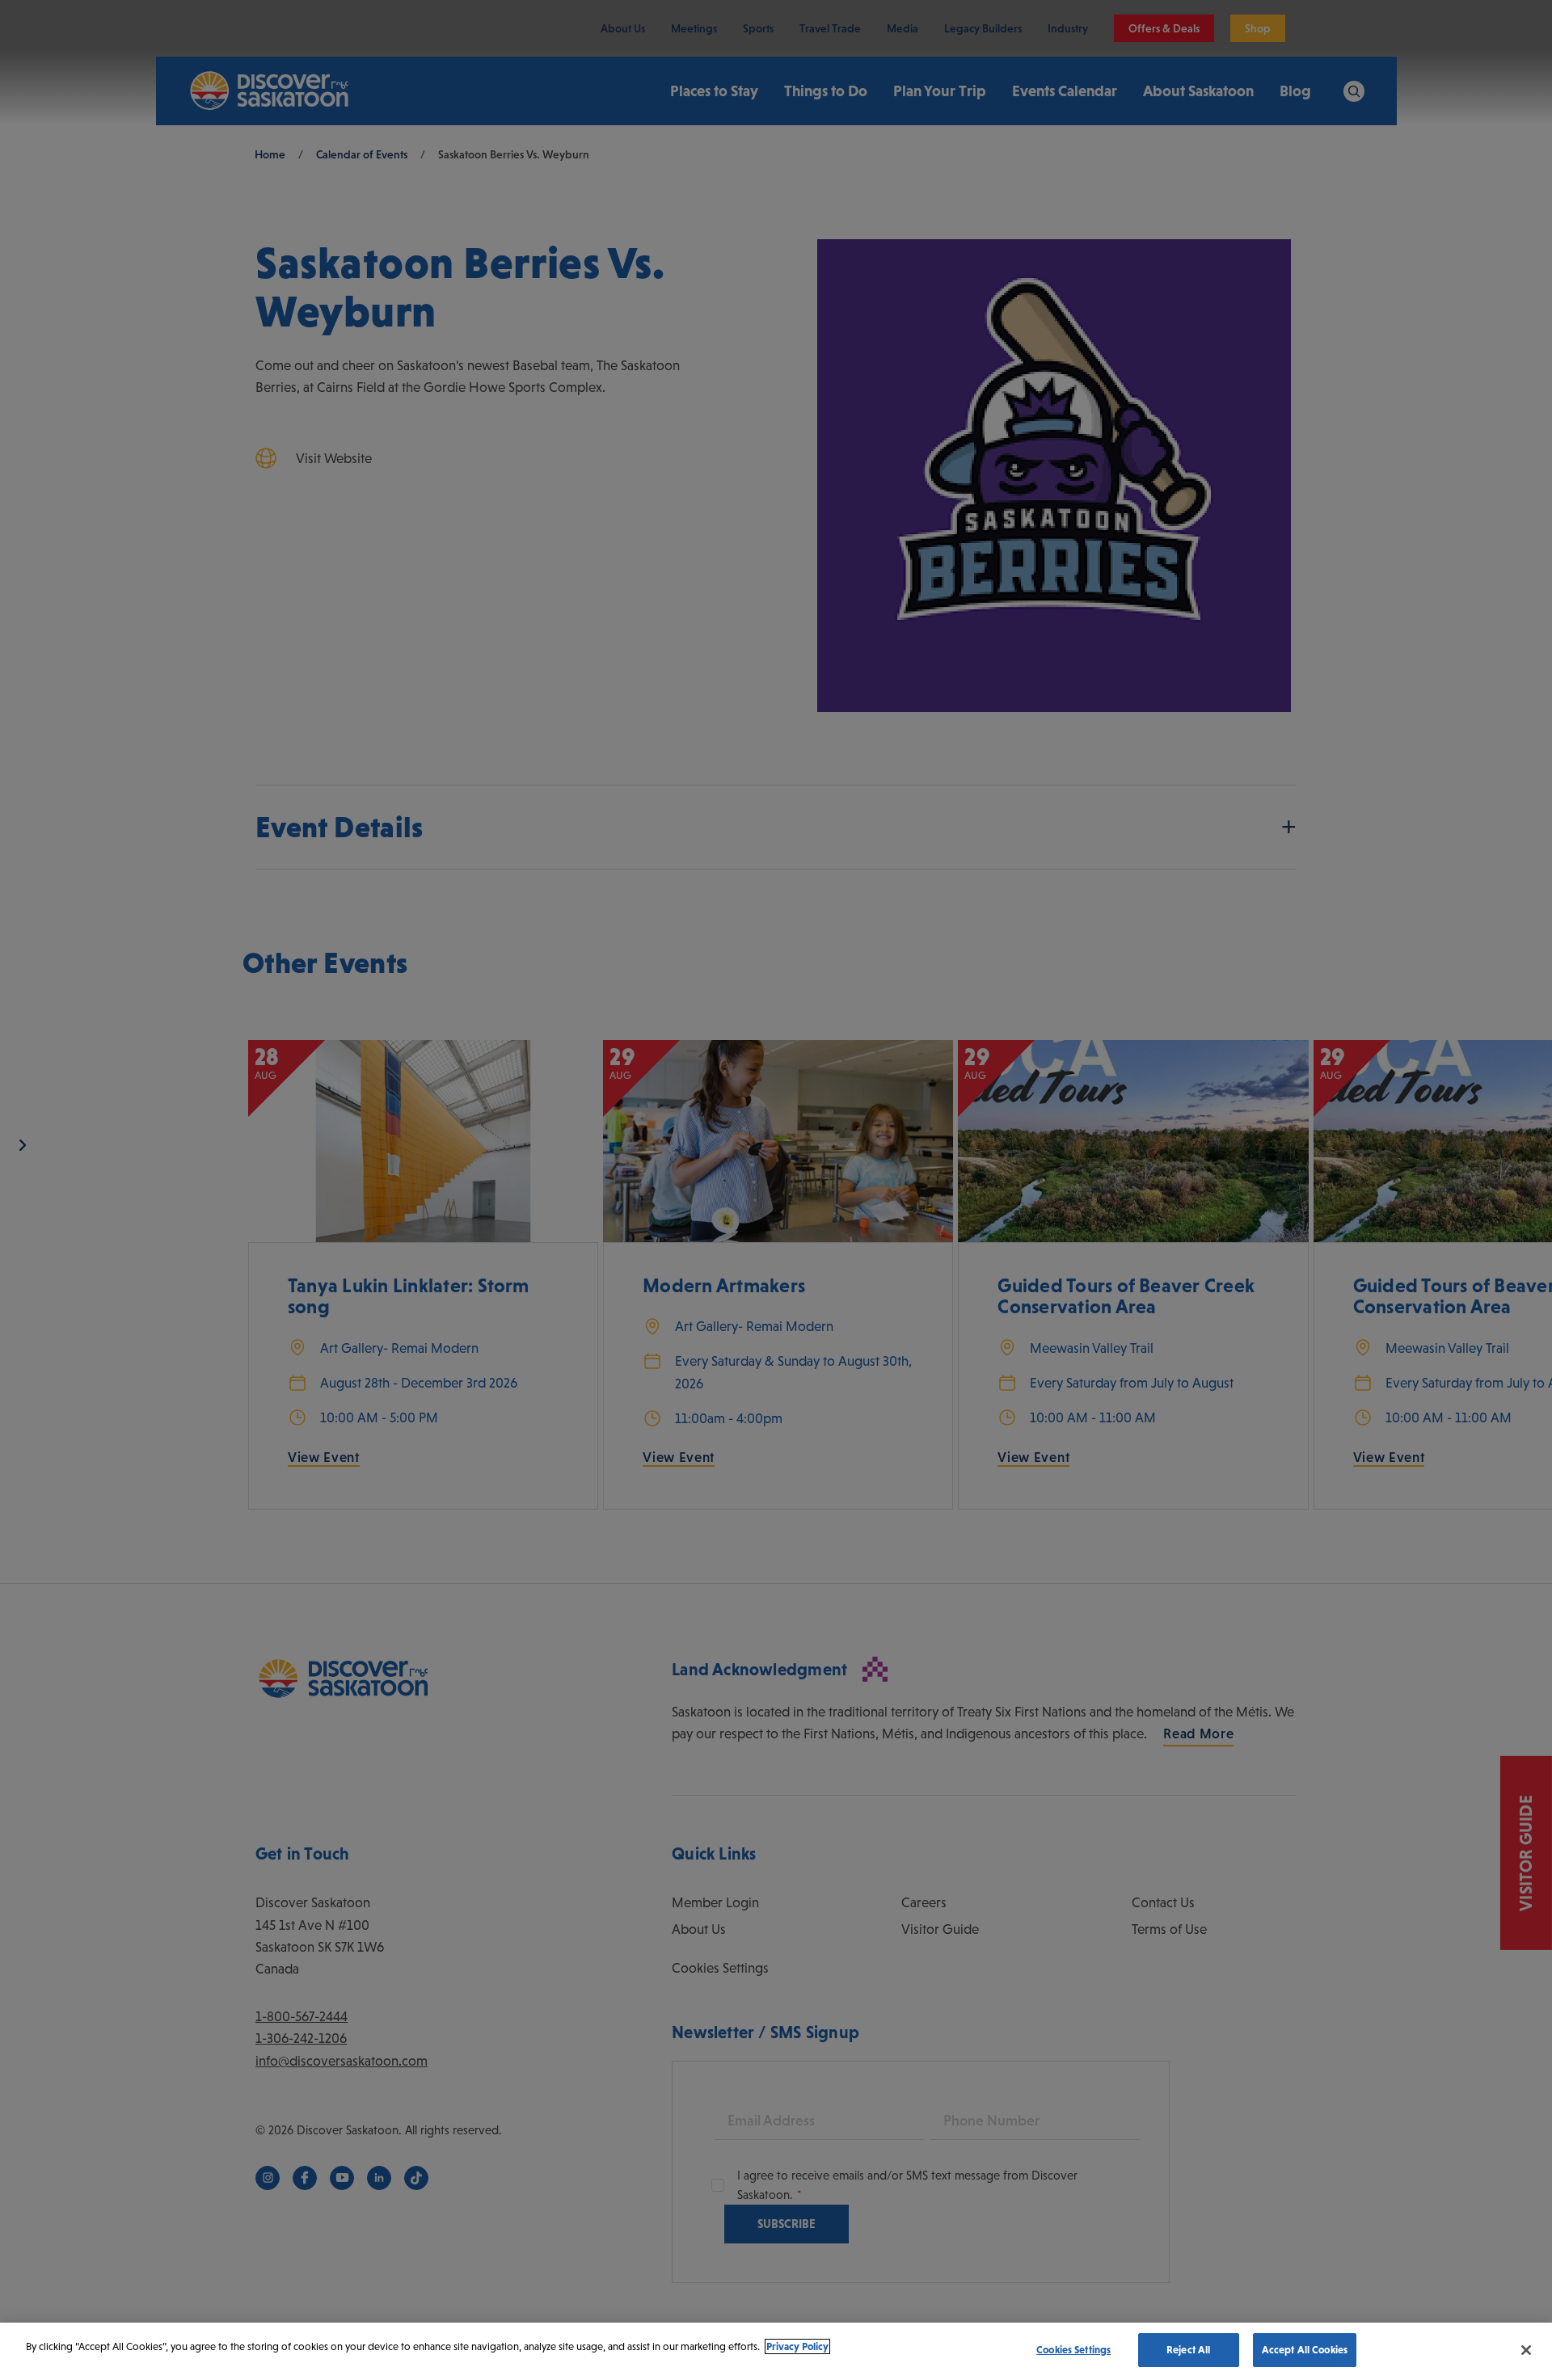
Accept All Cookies (1305, 2350)
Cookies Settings (1073, 2350)
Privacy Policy (797, 2346)
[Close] (1526, 2350)
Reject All (1188, 2350)
